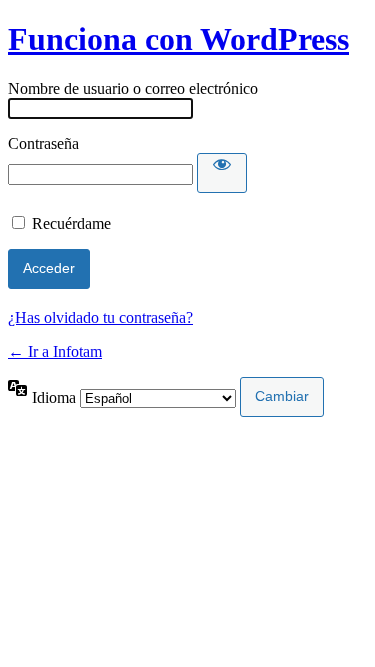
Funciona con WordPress (178, 39)
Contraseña (43, 143)
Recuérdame (71, 223)
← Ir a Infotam (55, 351)
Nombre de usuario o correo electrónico (133, 88)
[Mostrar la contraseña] (222, 173)
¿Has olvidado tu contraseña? (100, 317)
